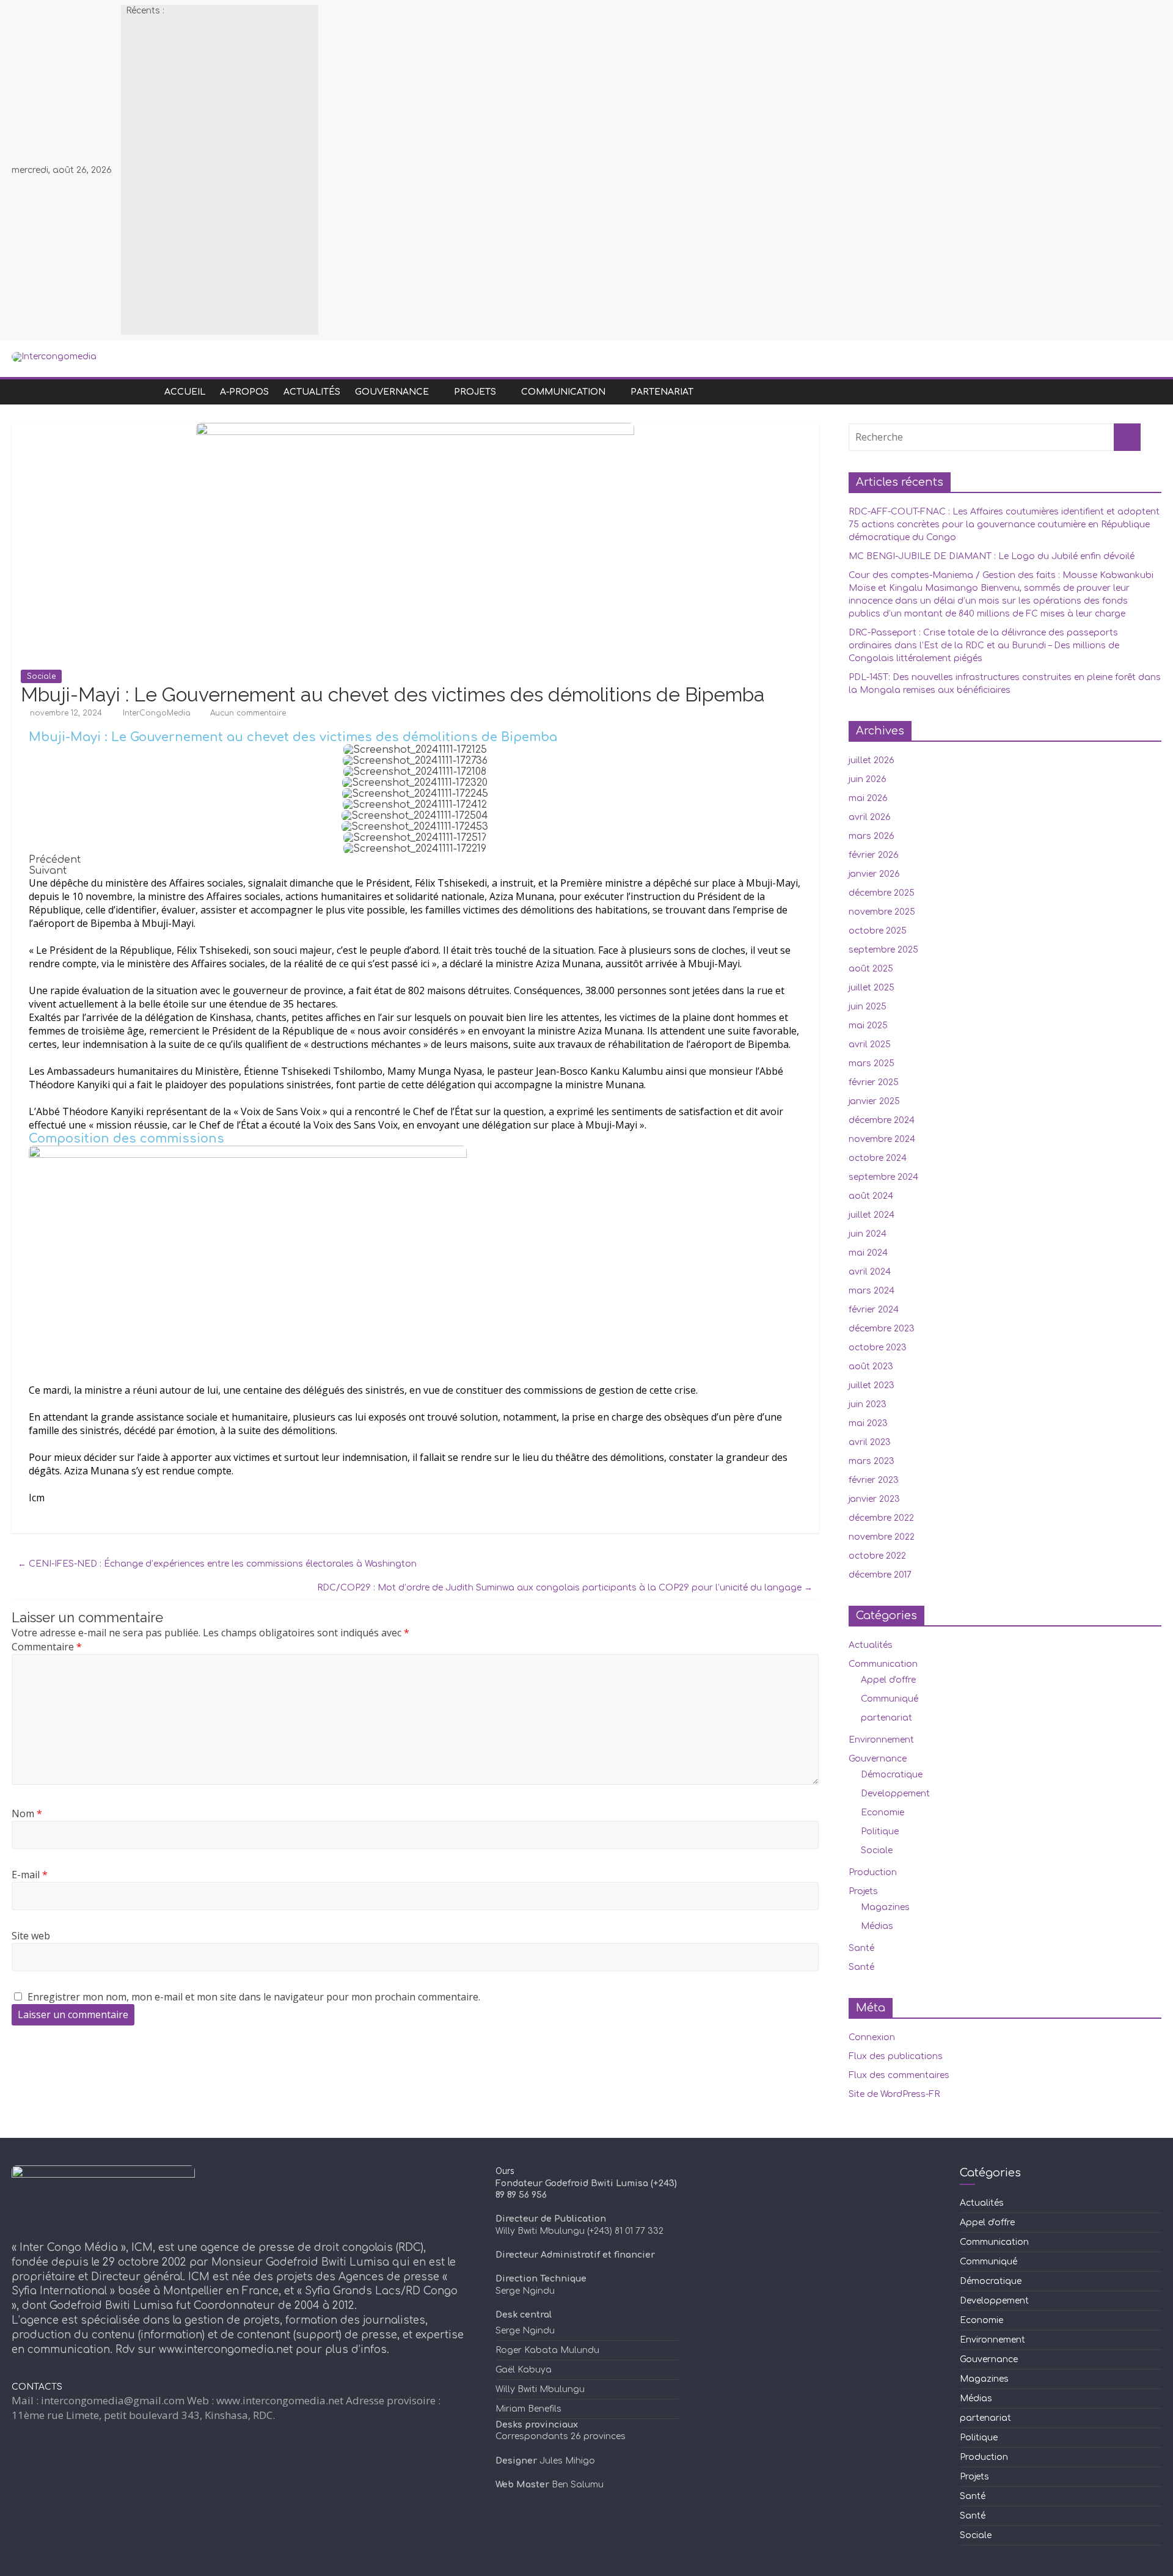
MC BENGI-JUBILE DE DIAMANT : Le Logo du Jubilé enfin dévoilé (992, 556)
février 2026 (874, 855)
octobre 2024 (878, 1158)
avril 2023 (870, 1442)
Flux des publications (896, 2056)
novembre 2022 (882, 1537)
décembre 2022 (881, 1518)
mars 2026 (872, 836)
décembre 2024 (882, 1120)
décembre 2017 (880, 1575)
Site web (31, 1936)
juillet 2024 (872, 1215)
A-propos (244, 392)
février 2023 (874, 1480)
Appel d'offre (888, 1680)
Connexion (872, 2037)
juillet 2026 (872, 760)
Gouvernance (392, 392)
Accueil (185, 392)
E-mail (30, 1875)
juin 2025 (868, 1007)
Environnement (881, 1740)
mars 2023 (872, 1461)
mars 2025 (872, 1063)
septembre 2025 (883, 950)
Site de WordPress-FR (894, 2094)
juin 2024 (868, 1234)
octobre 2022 (877, 1556)
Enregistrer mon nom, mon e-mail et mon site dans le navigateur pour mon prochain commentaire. (254, 1997)
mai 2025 (868, 1026)
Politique (880, 1831)
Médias (877, 1926)
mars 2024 (872, 1291)
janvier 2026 (874, 874)
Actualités (312, 392)
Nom (27, 1813)
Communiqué (890, 1699)
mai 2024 (868, 1253)
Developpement (895, 1794)
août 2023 (871, 1367)
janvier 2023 (874, 1499)
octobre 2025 (878, 931)
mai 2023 (868, 1423)
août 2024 (871, 1196)
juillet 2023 (872, 1385)
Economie (882, 1813)
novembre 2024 (882, 1139)
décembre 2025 (882, 893)
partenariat (662, 392)
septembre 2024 (883, 1177)
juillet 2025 (872, 988)
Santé (861, 1948)
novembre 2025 (882, 912)
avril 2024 (870, 1272)
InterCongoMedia (158, 713)
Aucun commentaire (247, 713)
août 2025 (871, 969)
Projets (475, 392)
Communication (563, 392)
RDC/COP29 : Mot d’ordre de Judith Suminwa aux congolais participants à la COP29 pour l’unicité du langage (565, 1588)
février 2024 (874, 1310)
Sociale (41, 676)
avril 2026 (870, 817)
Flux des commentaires (899, 2075)
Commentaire (47, 1647)
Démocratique (892, 1775)
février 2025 (874, 1082)
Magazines (885, 1907)
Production (873, 1872)
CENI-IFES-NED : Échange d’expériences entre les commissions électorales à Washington (217, 1564)
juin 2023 (868, 1404)
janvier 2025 (874, 1101)
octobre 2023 (878, 1348)
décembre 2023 (882, 1329)
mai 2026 (868, 798)
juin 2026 (868, 779)
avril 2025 (870, 1045)
